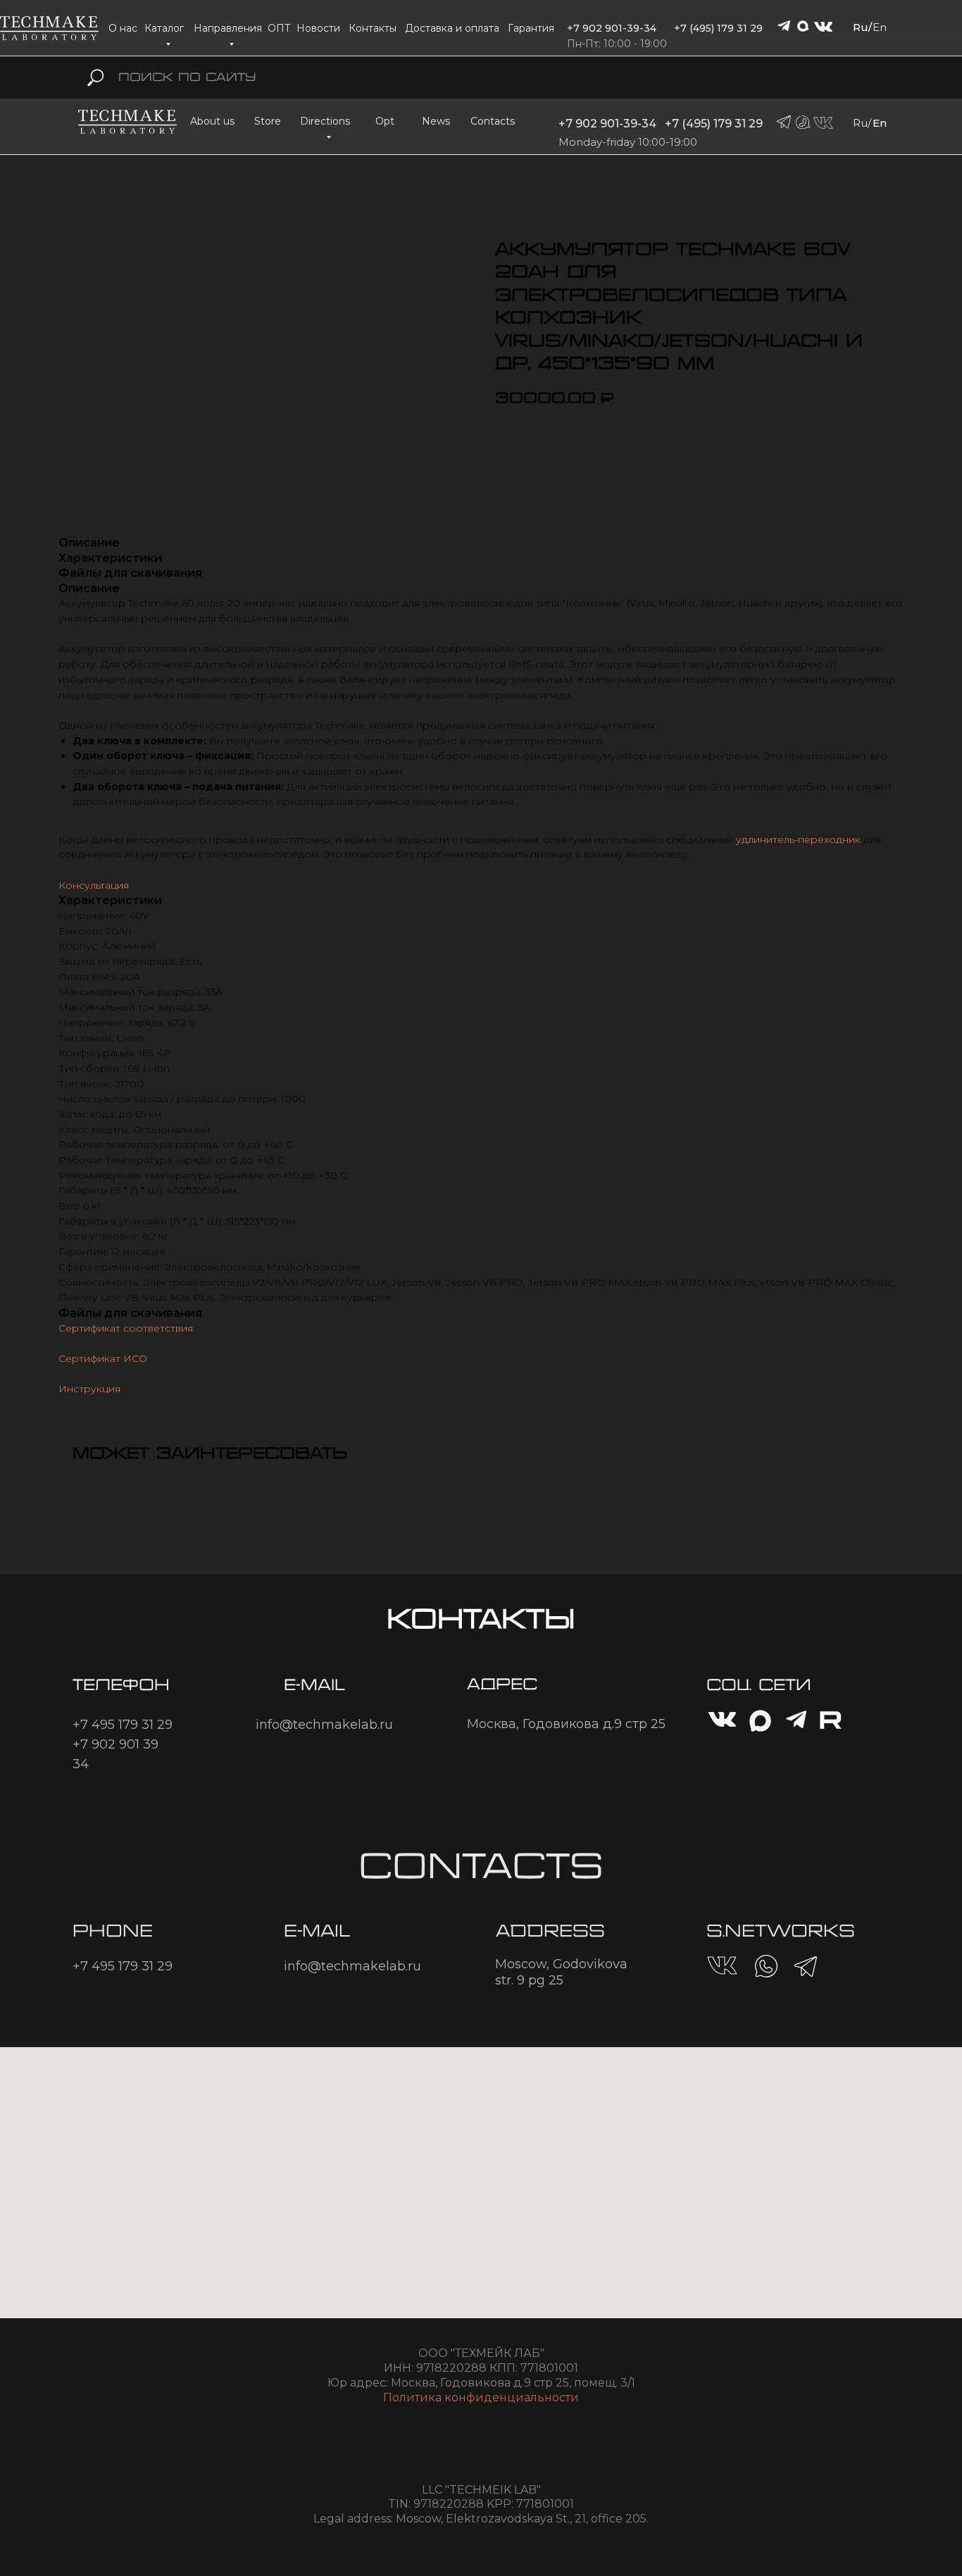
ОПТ (279, 28)
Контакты (373, 28)
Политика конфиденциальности (481, 2397)
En (880, 27)
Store (268, 121)
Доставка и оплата (452, 28)
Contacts (493, 121)
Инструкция (89, 1389)
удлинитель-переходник (798, 839)
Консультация (94, 885)
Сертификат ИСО (103, 1358)
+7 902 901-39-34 (612, 28)
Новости (318, 28)
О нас (123, 28)
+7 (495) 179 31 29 (718, 28)
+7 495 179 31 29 (123, 1725)
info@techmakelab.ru (324, 1725)
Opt (385, 121)
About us (212, 121)
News (436, 121)
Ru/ (862, 27)
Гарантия (531, 28)
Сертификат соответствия (126, 1328)
